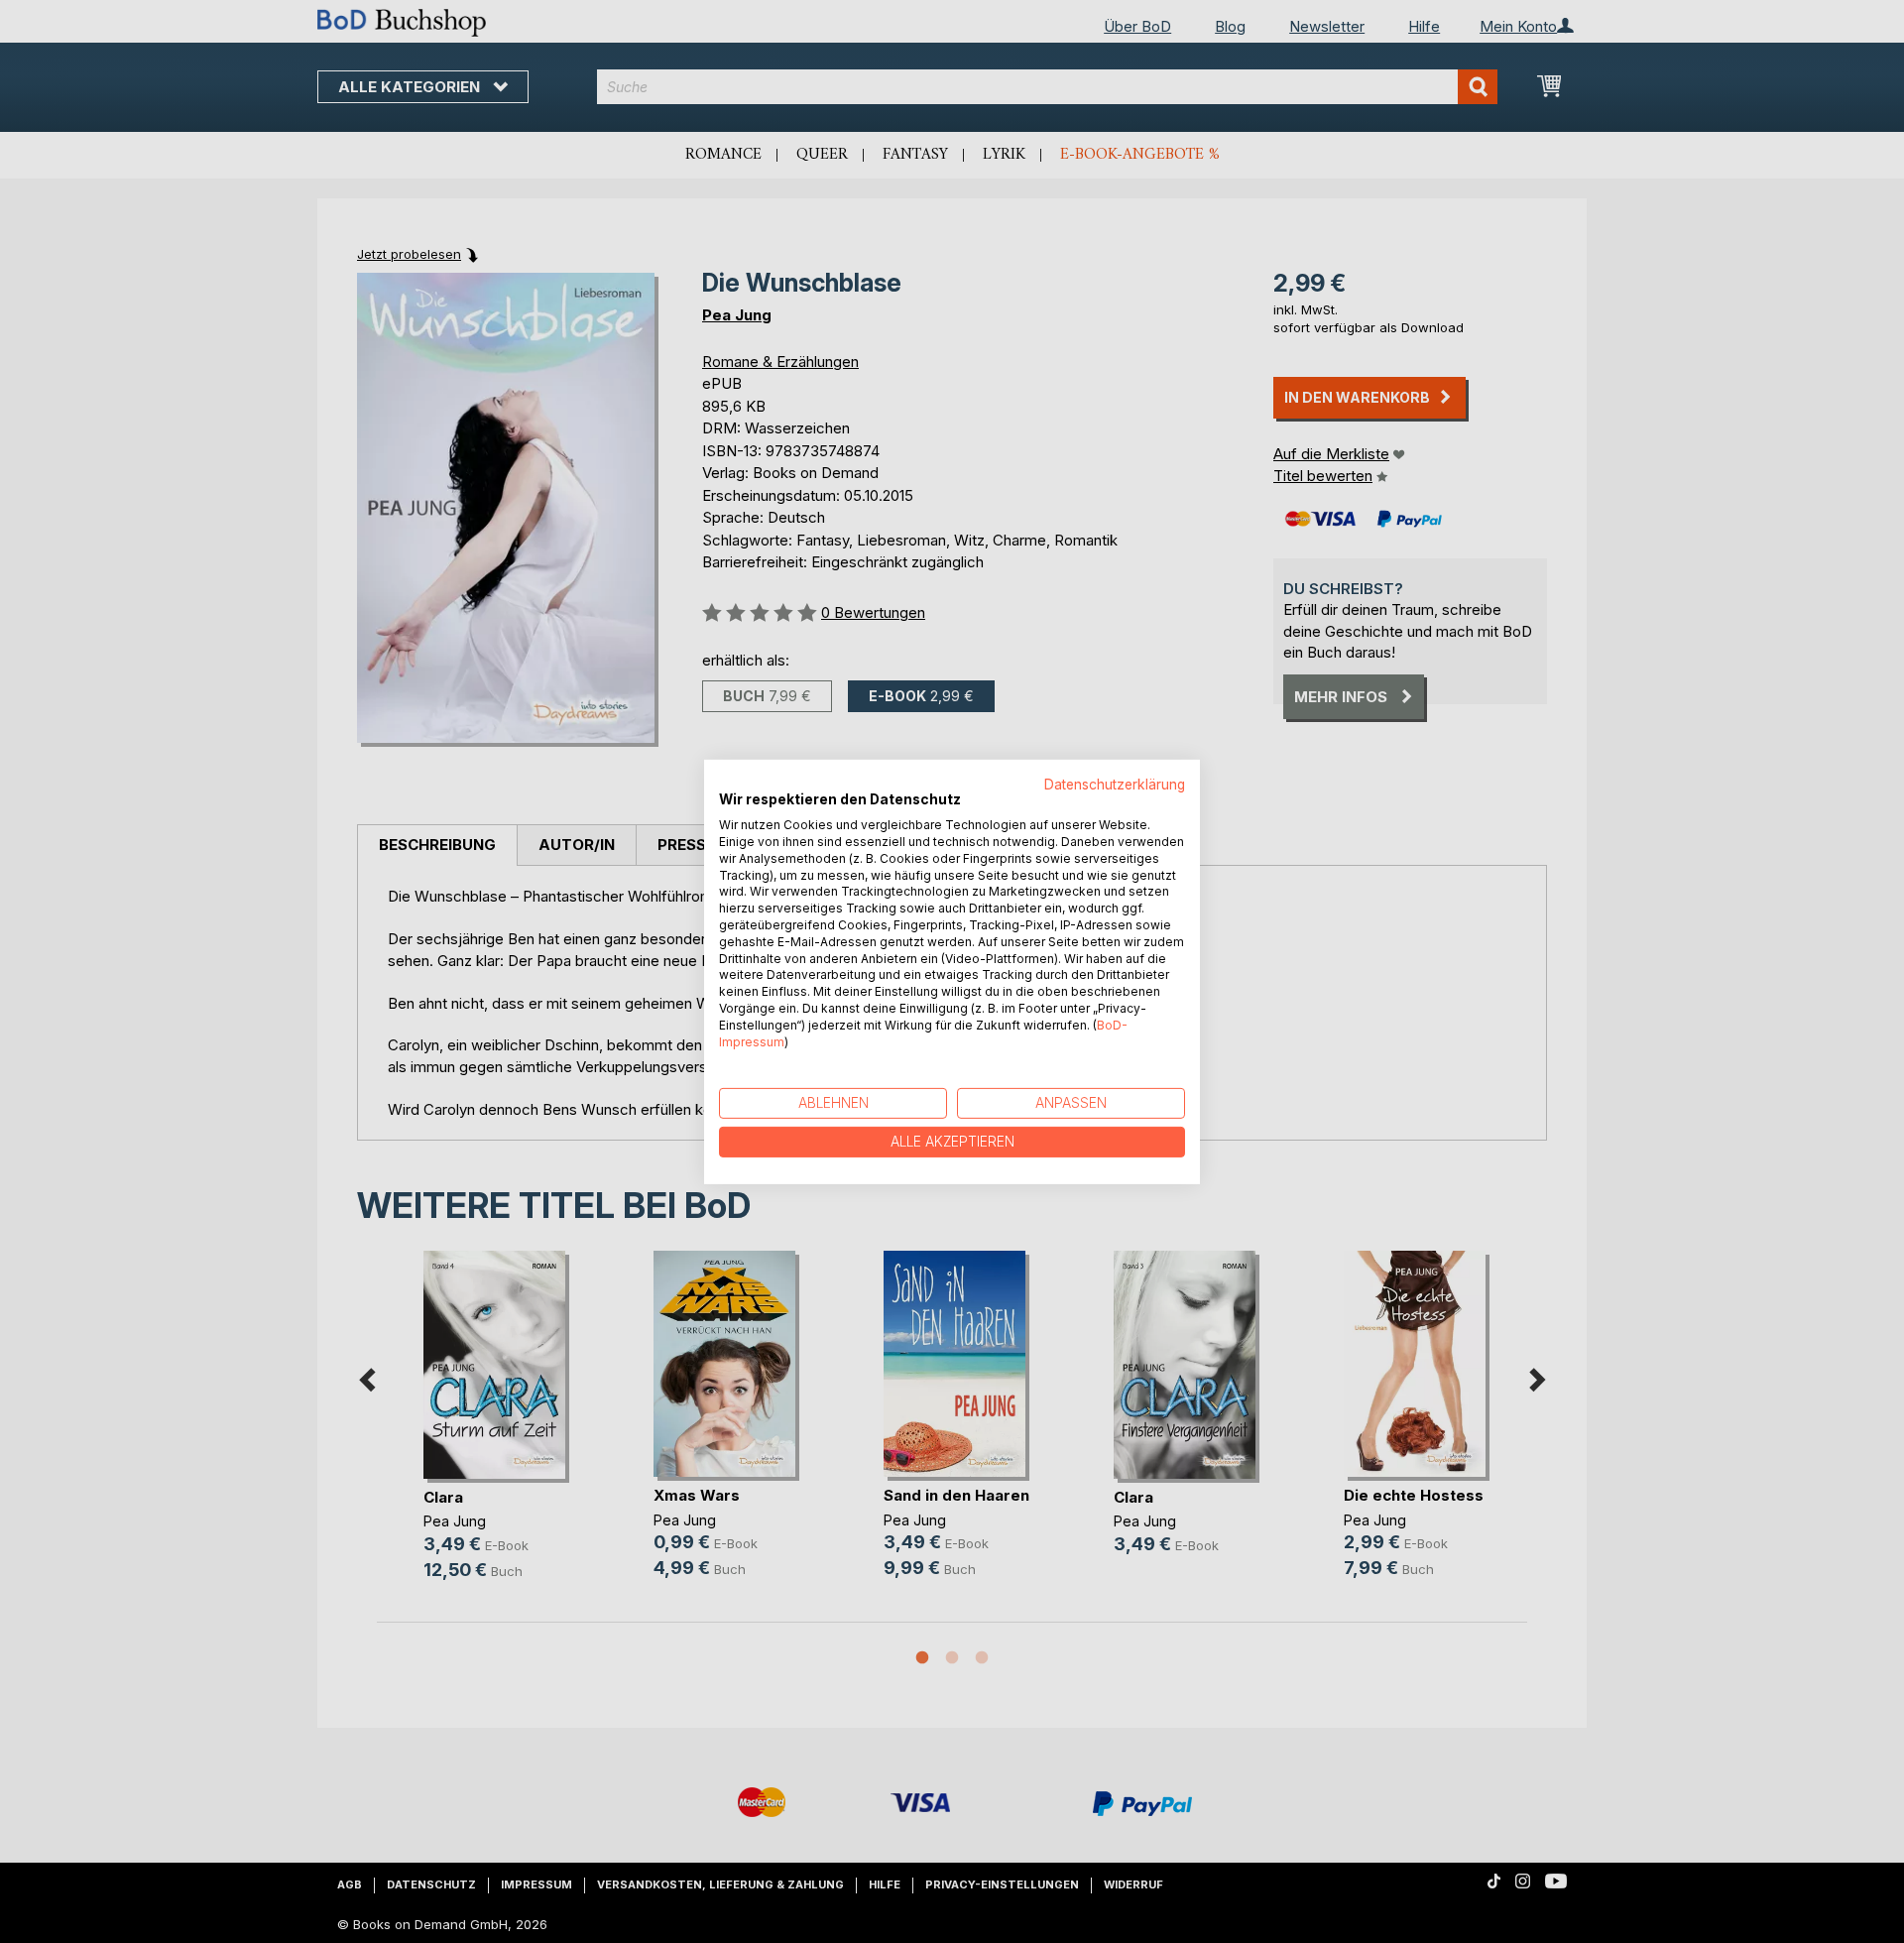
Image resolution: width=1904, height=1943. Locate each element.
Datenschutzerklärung (1115, 784)
